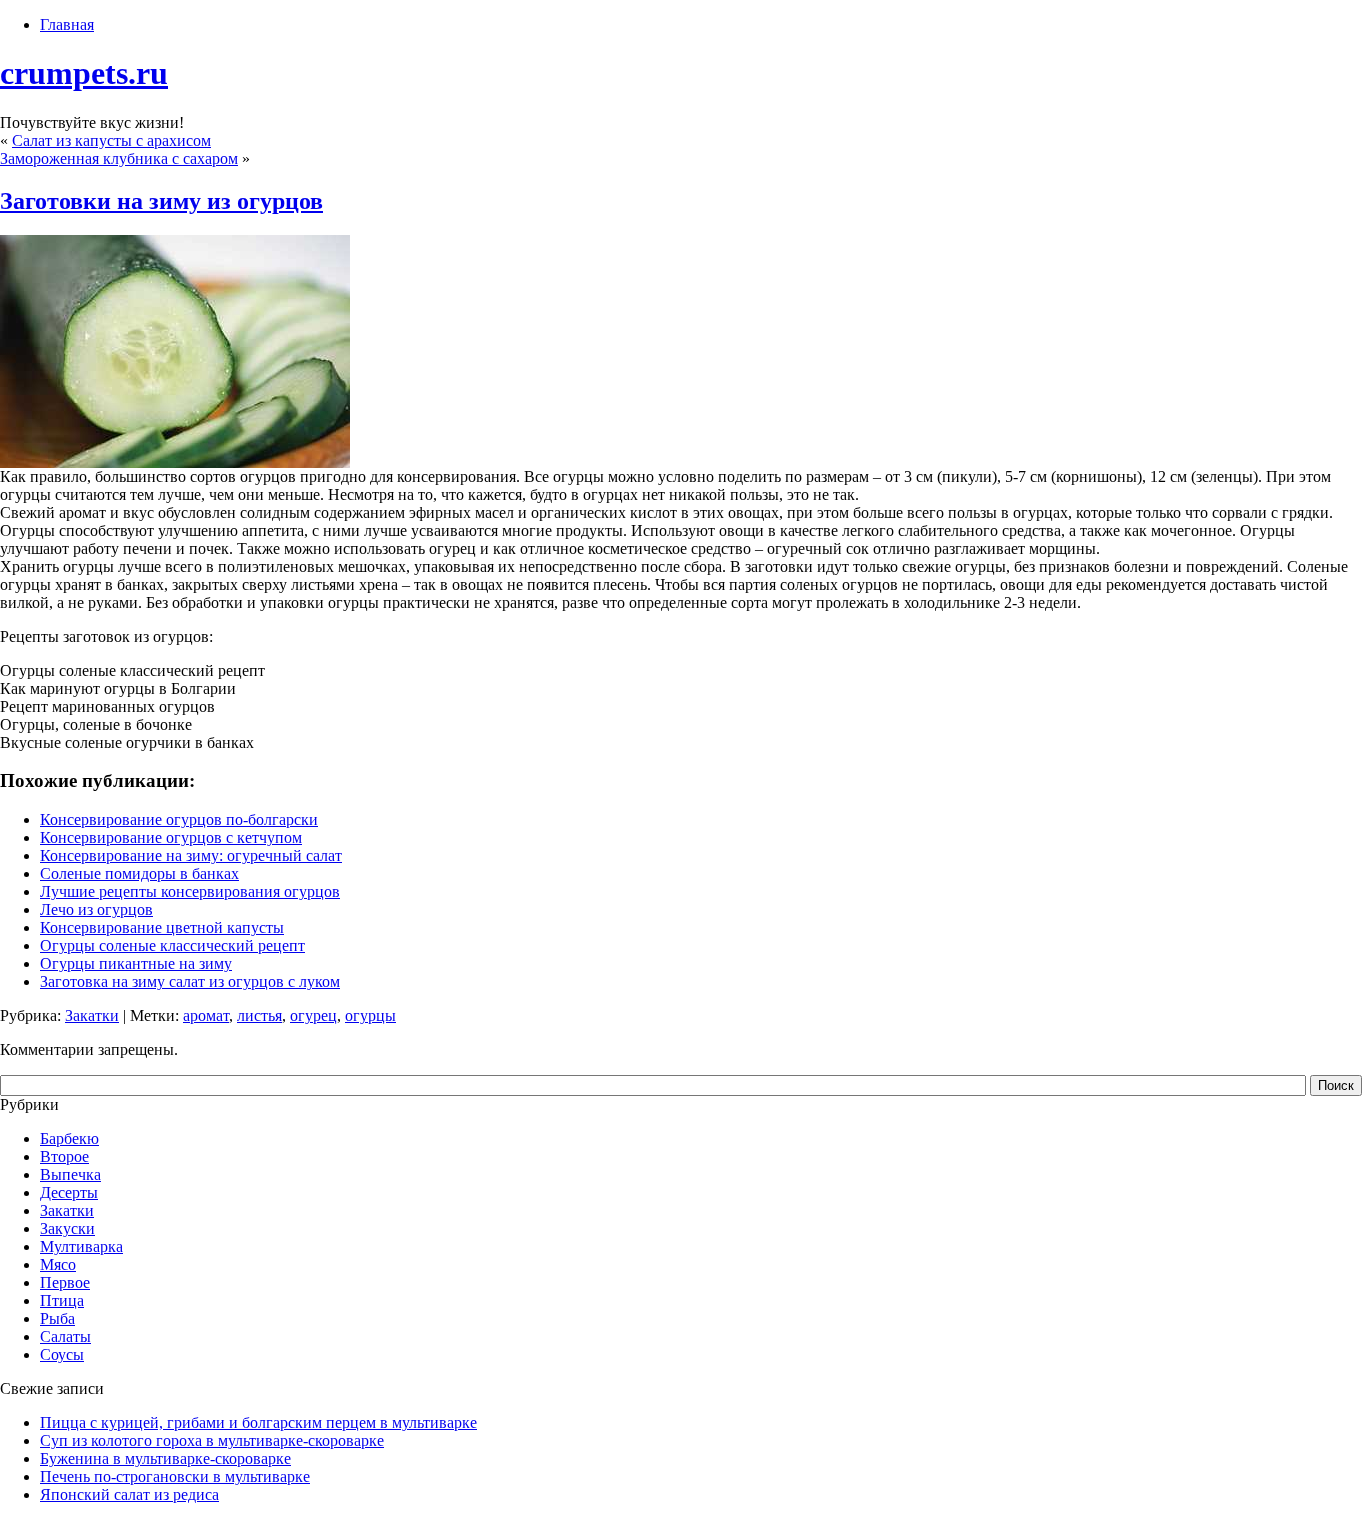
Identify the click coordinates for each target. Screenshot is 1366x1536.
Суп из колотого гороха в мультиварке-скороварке (212, 1440)
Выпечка (70, 1174)
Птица (62, 1300)
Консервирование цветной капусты (162, 927)
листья (259, 1015)
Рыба (57, 1318)
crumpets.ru (84, 73)
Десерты (69, 1192)
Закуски (67, 1228)
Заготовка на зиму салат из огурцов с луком (190, 981)
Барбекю (69, 1138)
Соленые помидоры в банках (139, 873)
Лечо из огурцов (96, 909)
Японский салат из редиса (129, 1494)
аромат (206, 1015)
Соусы (62, 1354)
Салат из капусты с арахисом (111, 140)
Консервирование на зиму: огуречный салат (191, 855)
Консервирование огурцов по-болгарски (179, 819)
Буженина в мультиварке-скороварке (165, 1458)
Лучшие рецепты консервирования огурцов (190, 891)
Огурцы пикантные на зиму (136, 963)
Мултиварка (81, 1246)
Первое (65, 1282)
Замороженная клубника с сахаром (119, 158)
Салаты (65, 1336)
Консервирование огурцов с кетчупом (171, 837)
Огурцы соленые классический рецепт (172, 945)
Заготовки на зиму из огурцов (161, 201)
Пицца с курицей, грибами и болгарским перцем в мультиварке (258, 1422)
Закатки (92, 1015)
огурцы (370, 1015)
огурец (313, 1015)
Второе (64, 1156)
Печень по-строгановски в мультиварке (175, 1476)
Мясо (58, 1264)
